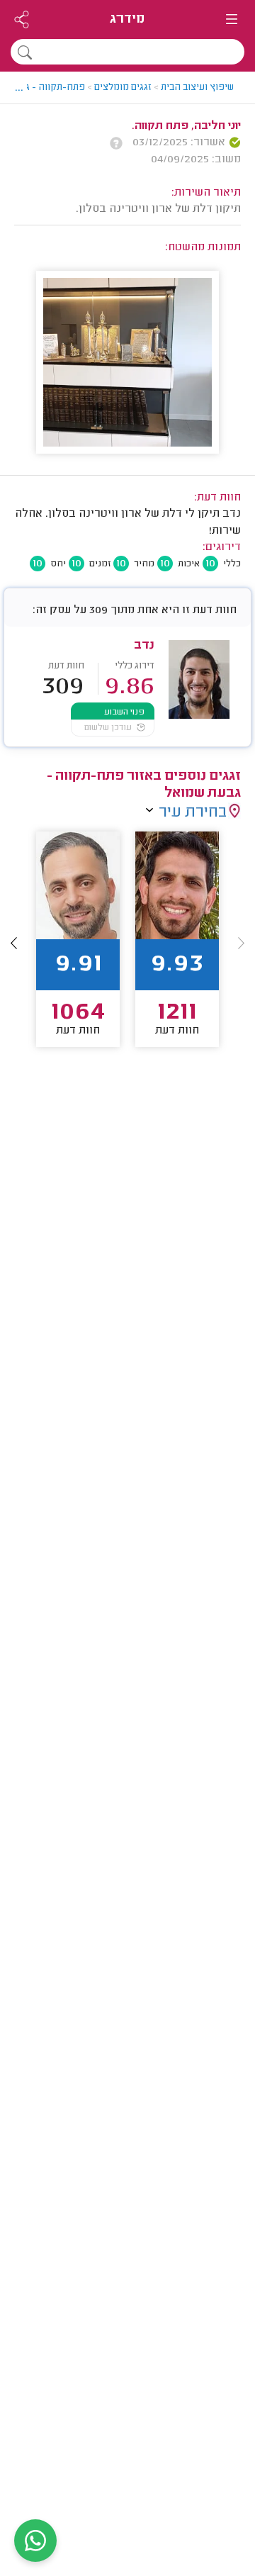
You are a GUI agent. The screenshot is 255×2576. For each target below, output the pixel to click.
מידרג (127, 19)
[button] (14, 943)
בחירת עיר (193, 813)
